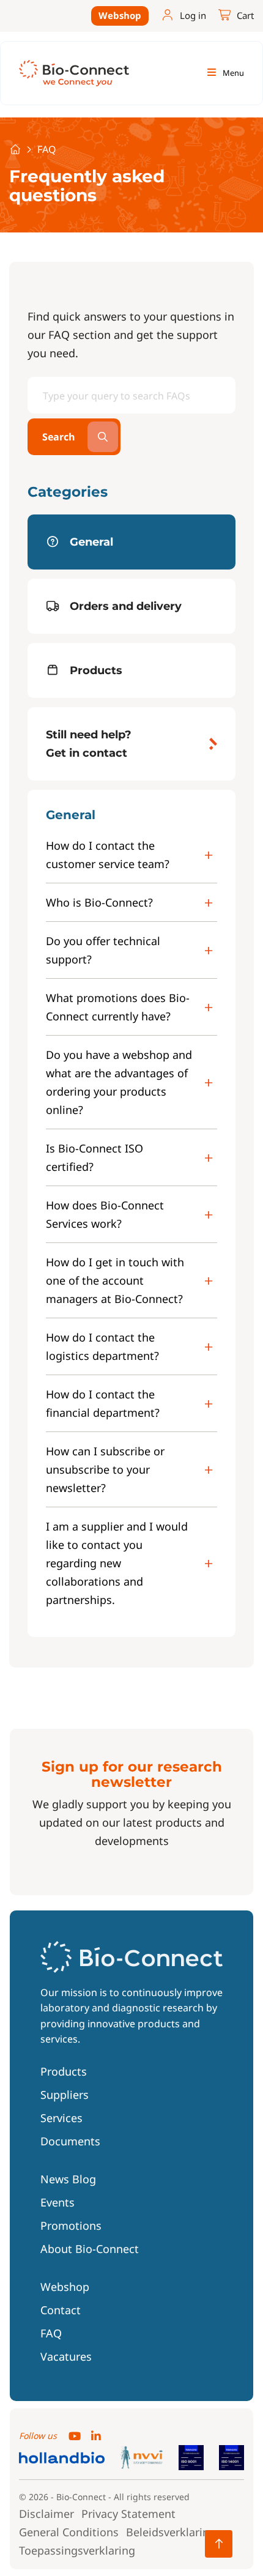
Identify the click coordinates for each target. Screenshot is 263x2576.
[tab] (131, 542)
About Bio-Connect (90, 2249)
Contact (61, 2310)
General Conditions (69, 2532)
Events (57, 2202)
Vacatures (66, 2356)
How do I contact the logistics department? (102, 1346)
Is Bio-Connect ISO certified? (94, 1157)
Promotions (71, 2225)
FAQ (51, 2333)
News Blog (68, 2179)
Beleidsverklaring (171, 2532)
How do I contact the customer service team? (108, 855)
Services (61, 2118)
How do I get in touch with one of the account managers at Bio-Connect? (115, 1280)
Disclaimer (46, 2514)
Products (64, 2071)
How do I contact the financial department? (103, 1403)
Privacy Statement (128, 2514)
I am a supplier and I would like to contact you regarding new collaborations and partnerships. (117, 1563)
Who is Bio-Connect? (99, 902)
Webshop (120, 15)
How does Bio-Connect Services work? (105, 1214)
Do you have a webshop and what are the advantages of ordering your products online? (119, 1082)
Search (59, 437)
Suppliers (65, 2095)
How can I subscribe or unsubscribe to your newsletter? (105, 1469)
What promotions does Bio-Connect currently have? (118, 1007)
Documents (70, 2141)
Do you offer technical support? (103, 950)
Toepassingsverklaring (77, 2550)
